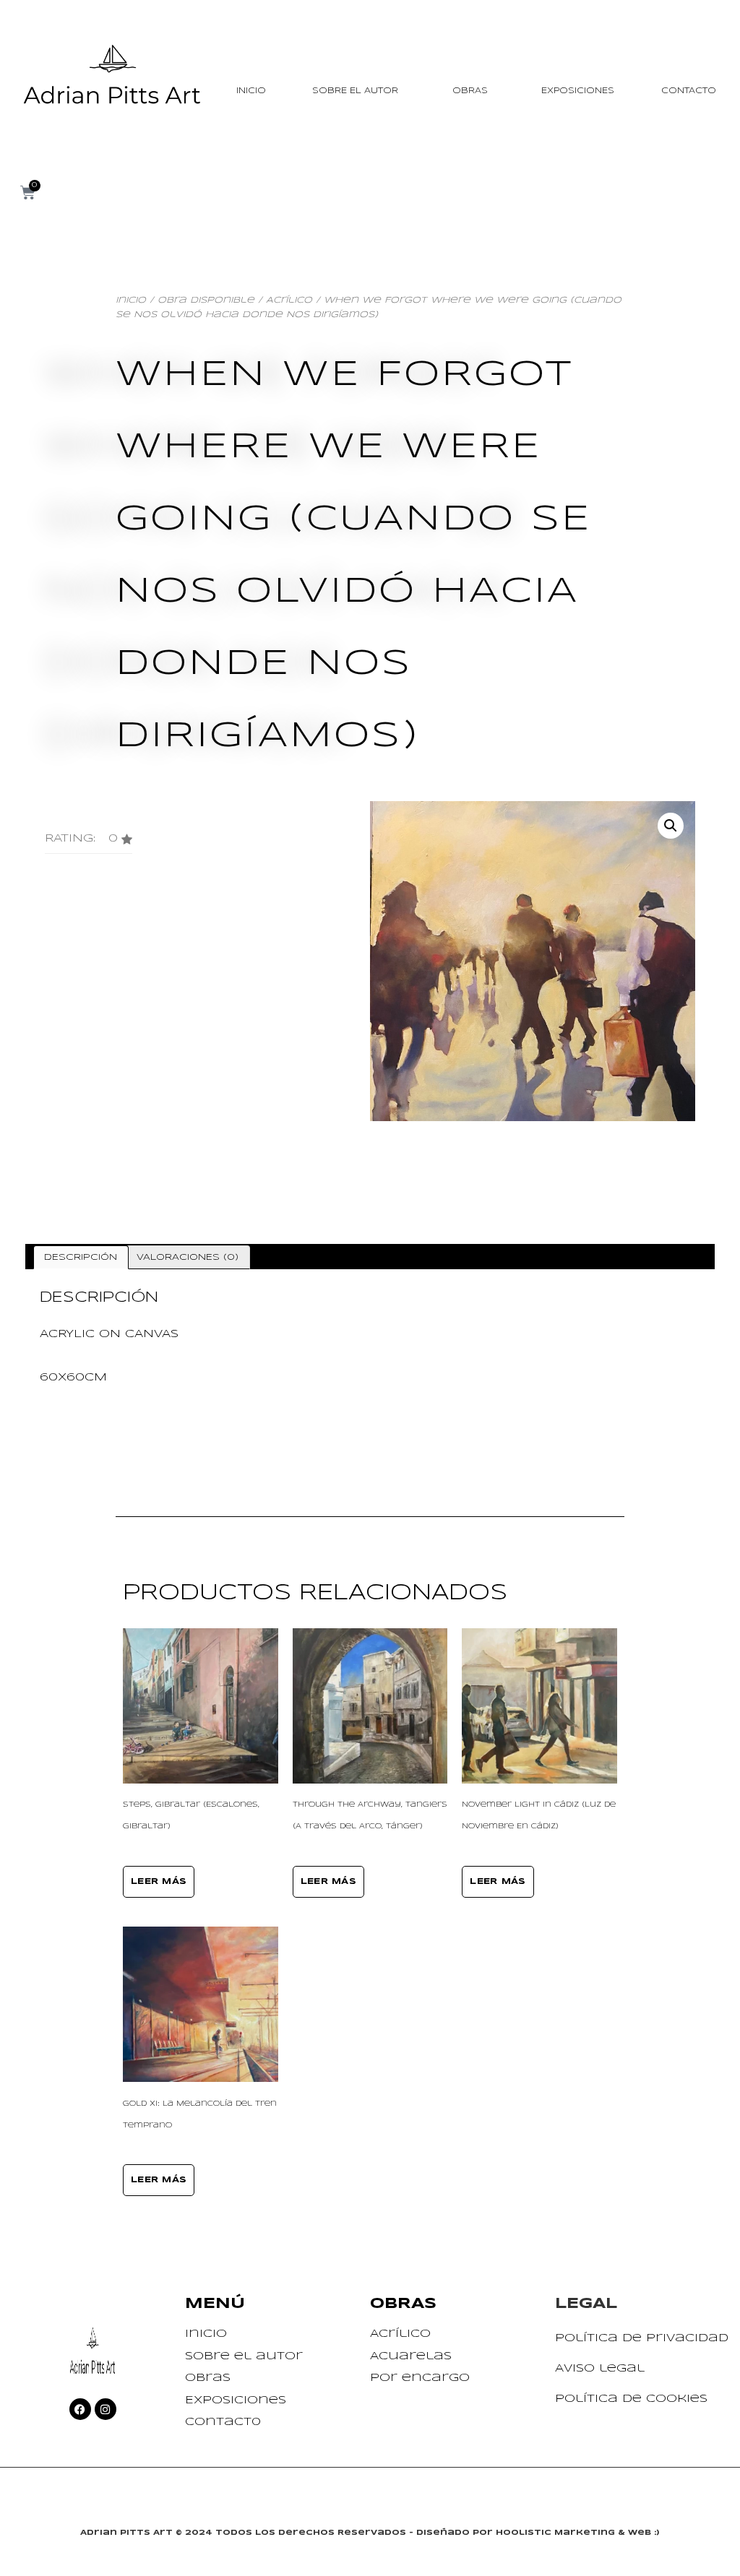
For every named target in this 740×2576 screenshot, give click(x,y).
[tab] (81, 1257)
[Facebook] (80, 2409)
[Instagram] (106, 2409)
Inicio (131, 300)
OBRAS (470, 91)
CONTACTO (689, 91)
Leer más (159, 1882)
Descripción (81, 1257)
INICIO (251, 91)
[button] (89, 844)
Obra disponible (206, 300)
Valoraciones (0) (188, 1257)
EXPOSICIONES (578, 91)
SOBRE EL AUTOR (355, 91)
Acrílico (289, 300)
